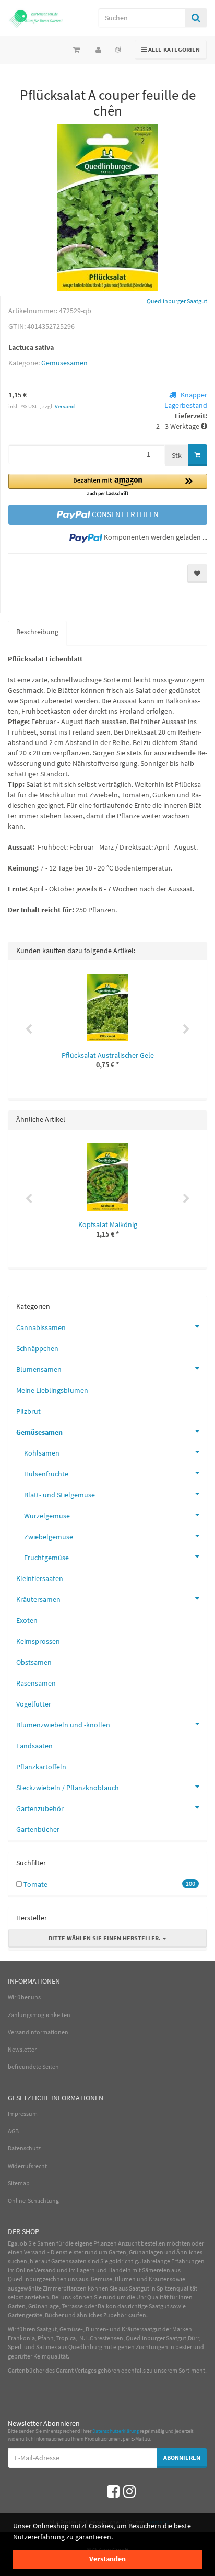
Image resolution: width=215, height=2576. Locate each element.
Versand (65, 406)
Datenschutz (24, 2148)
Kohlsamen (42, 1453)
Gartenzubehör (40, 1808)
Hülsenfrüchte (46, 1474)
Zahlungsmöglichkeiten (39, 2015)
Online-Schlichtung (33, 2200)
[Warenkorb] (76, 50)
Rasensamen (36, 1683)
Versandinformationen (38, 2032)
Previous (29, 1029)
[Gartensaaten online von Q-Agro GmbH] (36, 18)
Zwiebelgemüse (49, 1537)
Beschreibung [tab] (37, 632)
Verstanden (107, 2559)
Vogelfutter (34, 1704)
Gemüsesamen (64, 363)
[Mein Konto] (98, 50)
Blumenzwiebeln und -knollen (63, 1725)
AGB (13, 2131)
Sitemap (19, 2183)
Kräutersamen (38, 1599)
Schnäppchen (37, 1348)
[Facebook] (113, 2491)
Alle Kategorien (171, 49)
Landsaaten (34, 1746)
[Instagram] (129, 2491)
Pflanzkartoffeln (41, 1767)
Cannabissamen (41, 1327)
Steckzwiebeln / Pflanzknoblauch (68, 1788)
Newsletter (22, 2049)
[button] (108, 485)
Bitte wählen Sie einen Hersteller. (105, 1938)
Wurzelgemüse (47, 1516)
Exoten (27, 1620)
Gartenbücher (38, 1829)
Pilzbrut (28, 1411)
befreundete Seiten (33, 2066)
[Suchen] (196, 18)
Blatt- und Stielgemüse (59, 1495)
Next (186, 1029)
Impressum (23, 2114)
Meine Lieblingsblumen (52, 1390)
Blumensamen (39, 1369)
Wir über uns (24, 1997)
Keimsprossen (38, 1641)
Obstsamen (34, 1662)
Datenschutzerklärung (116, 2431)
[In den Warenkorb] (198, 455)
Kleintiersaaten (40, 1578)
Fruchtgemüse (46, 1558)
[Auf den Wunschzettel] (197, 574)
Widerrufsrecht (27, 2166)
